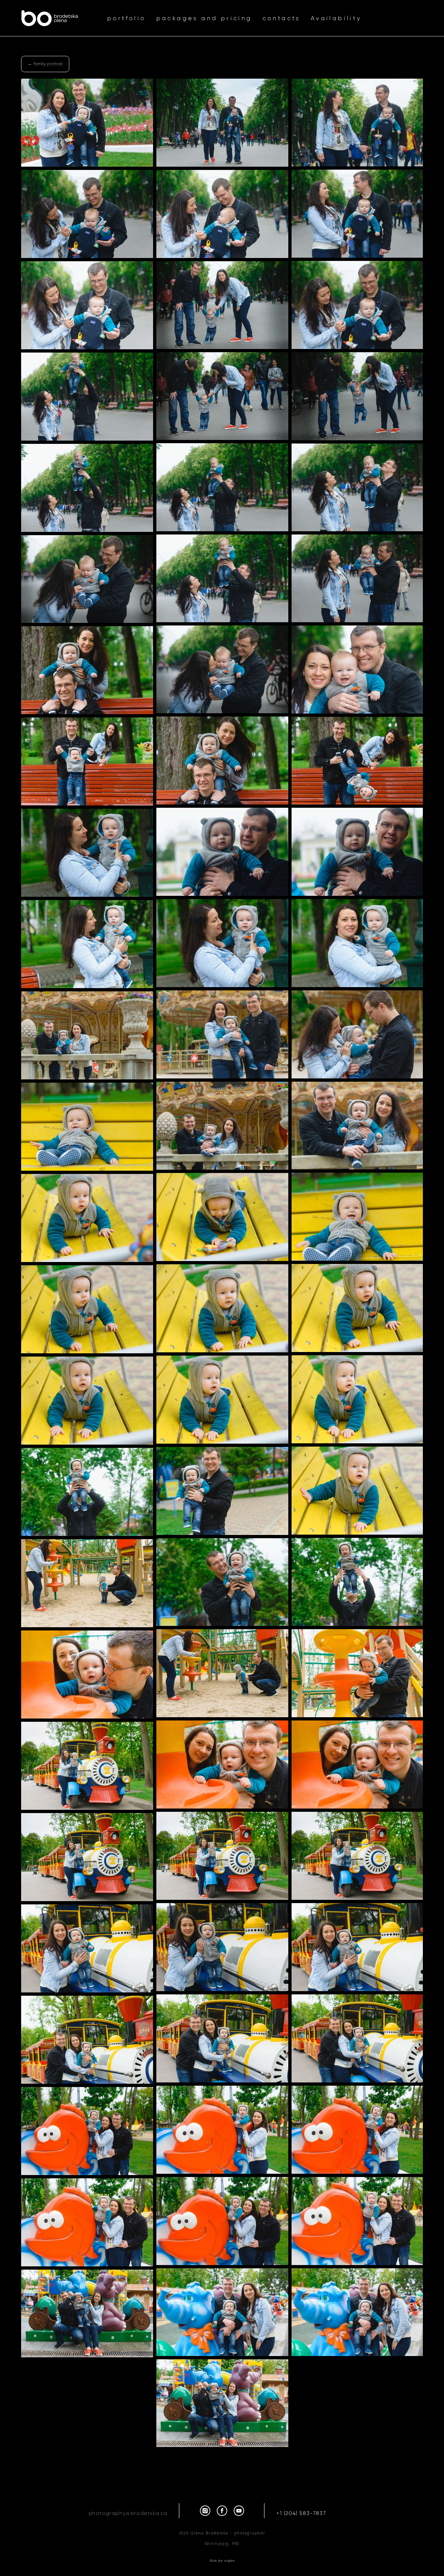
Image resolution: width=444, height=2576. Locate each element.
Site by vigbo (222, 2561)
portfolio (127, 18)
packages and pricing (204, 18)
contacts (281, 18)
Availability (336, 18)
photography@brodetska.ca (128, 2513)
